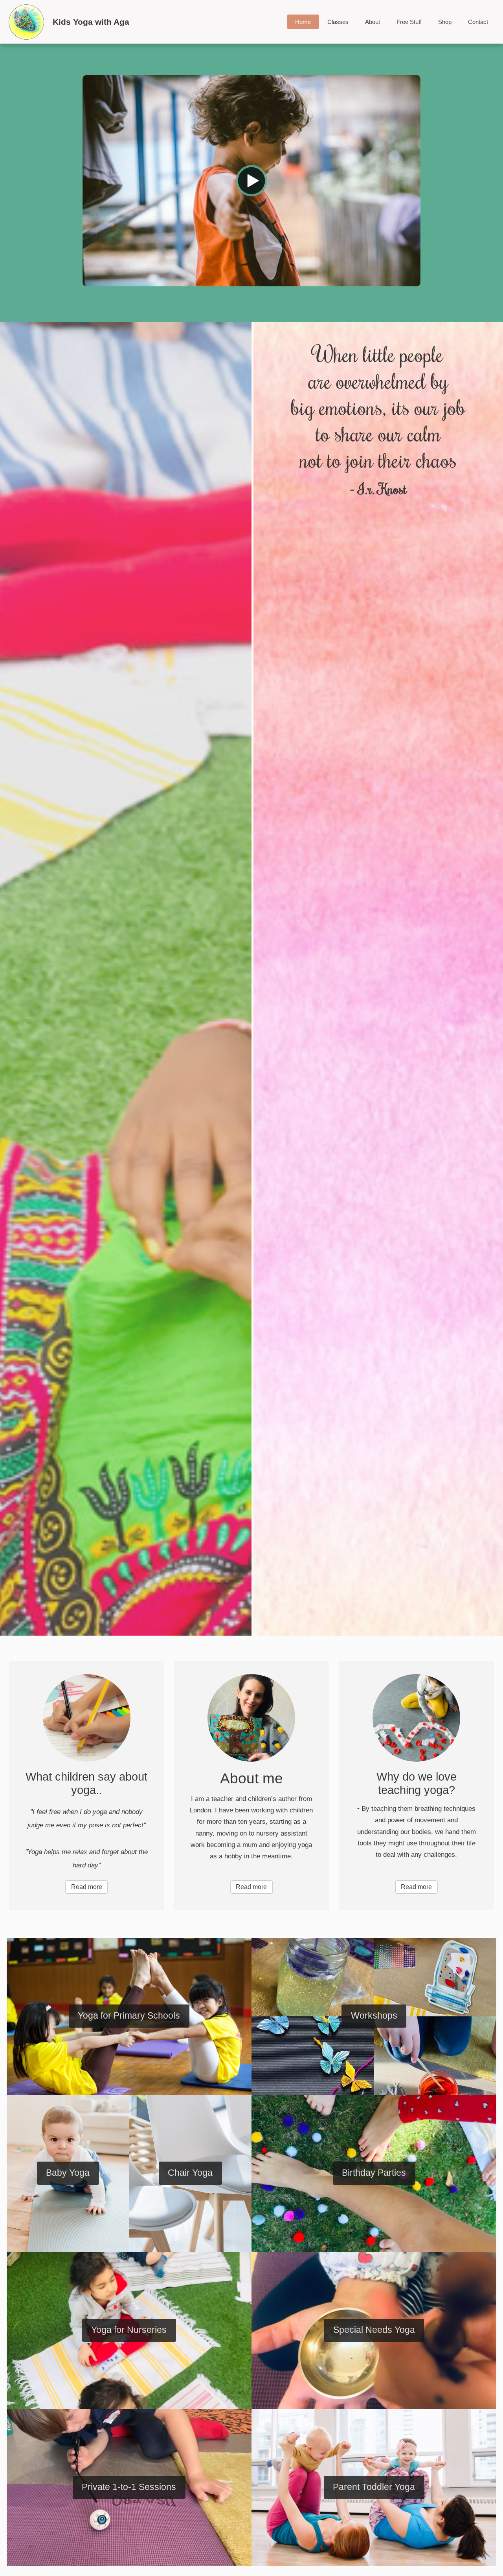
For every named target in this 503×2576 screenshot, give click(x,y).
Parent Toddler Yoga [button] (374, 2487)
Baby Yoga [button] (68, 2173)
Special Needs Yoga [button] (374, 2330)
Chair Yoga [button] (190, 2173)
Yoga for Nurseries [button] (129, 2330)
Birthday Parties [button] (374, 2173)
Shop (445, 22)
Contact (478, 22)
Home (303, 22)
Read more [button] (87, 1887)
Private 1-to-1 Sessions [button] (129, 2487)
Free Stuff (409, 22)
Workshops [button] (374, 2016)
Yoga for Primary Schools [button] (129, 2016)
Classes (338, 22)
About (373, 22)
